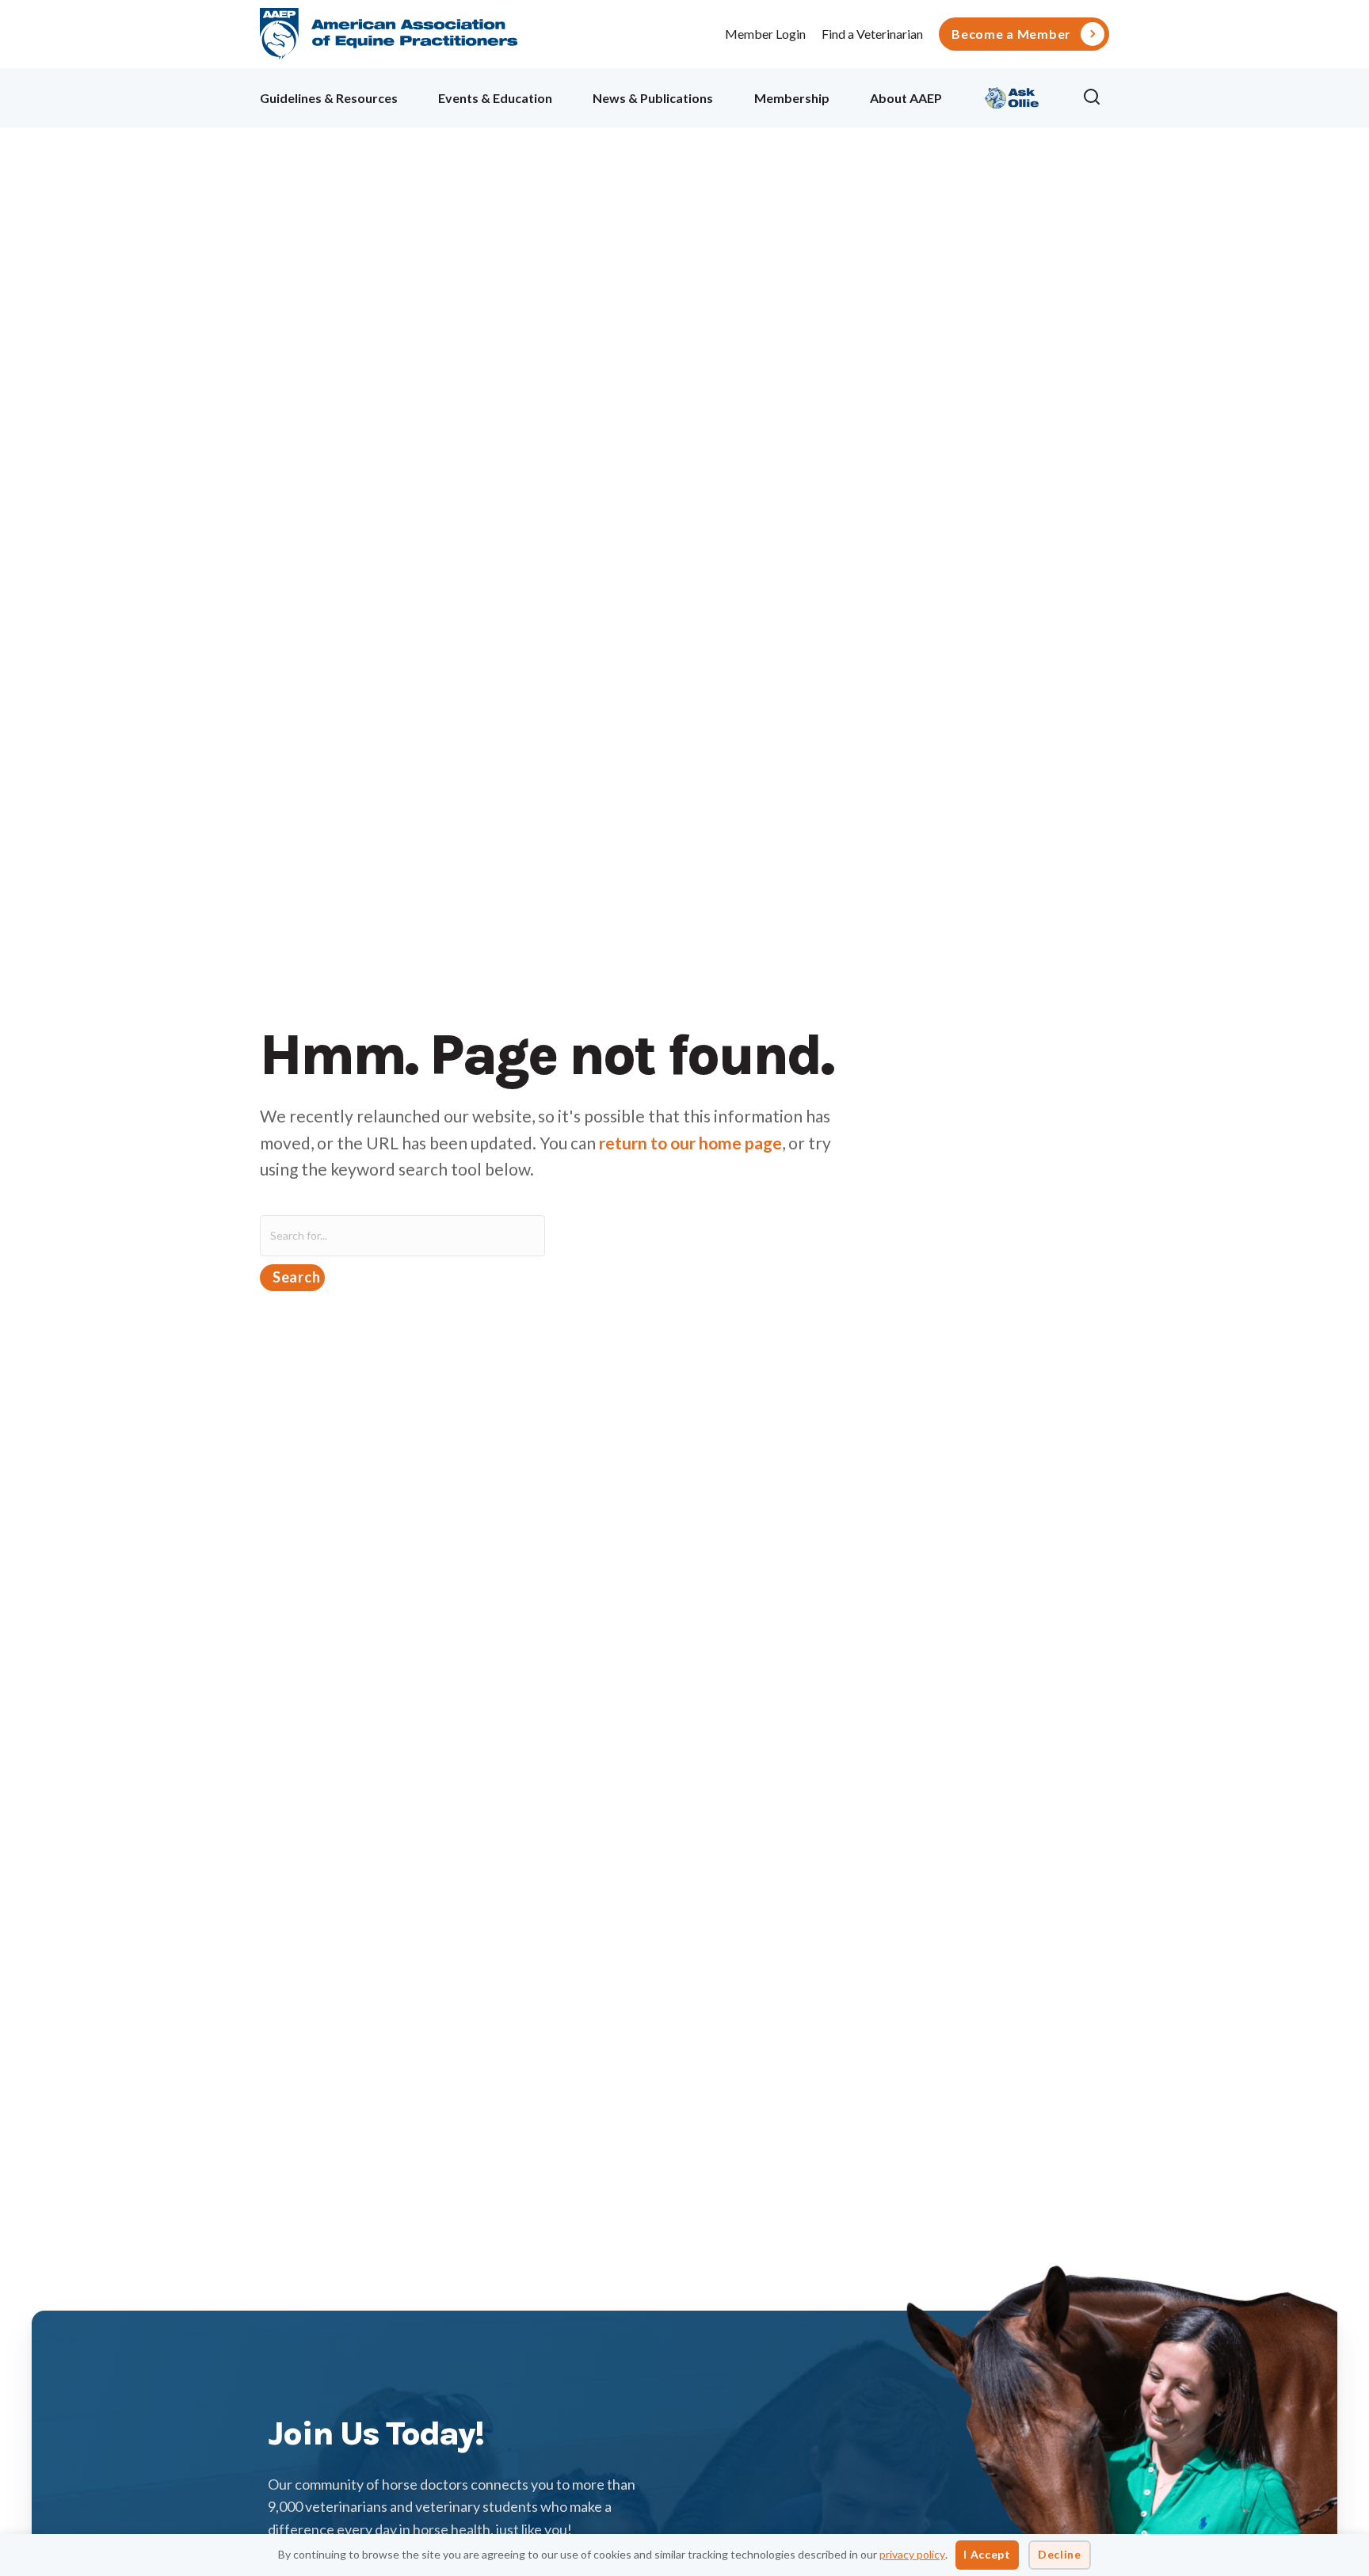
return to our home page (690, 1143)
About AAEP (906, 98)
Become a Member (1011, 34)
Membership (792, 98)
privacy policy (912, 2554)
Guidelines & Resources (329, 98)
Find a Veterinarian (872, 34)
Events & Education (495, 98)
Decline (1060, 2554)
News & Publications (653, 98)
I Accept (987, 2554)
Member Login (765, 34)
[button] (1096, 97)
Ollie (1012, 95)
